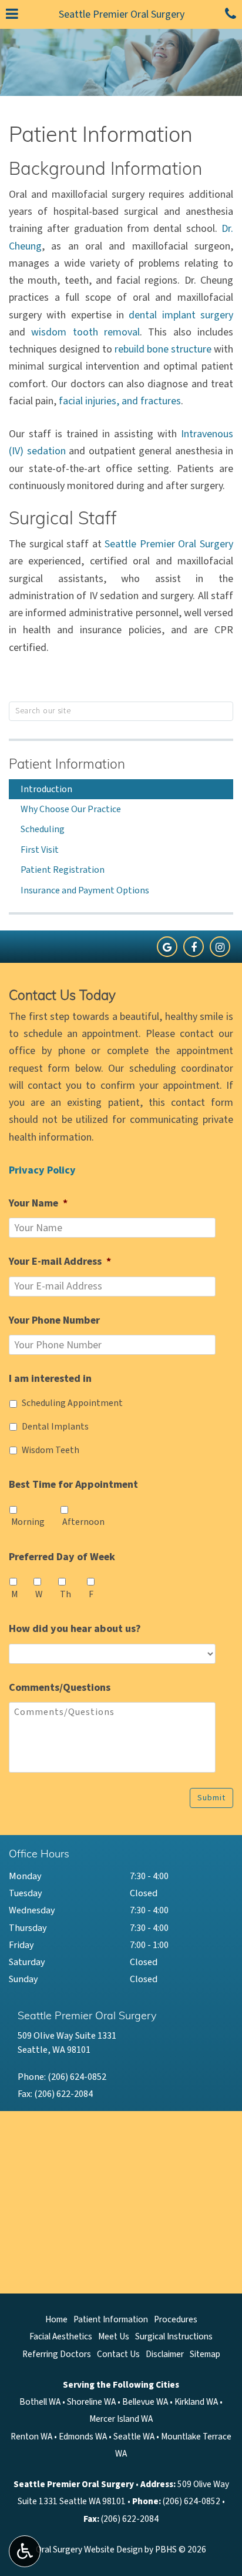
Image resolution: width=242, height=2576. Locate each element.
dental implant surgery (181, 315)
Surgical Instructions (174, 2336)
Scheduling (43, 829)
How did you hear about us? (75, 1629)
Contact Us (118, 2354)
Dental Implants (55, 1427)
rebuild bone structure (163, 349)
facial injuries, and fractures (120, 401)
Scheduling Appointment (72, 1403)
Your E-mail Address (60, 1262)
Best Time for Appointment (73, 1485)
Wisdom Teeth (51, 1450)
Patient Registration (63, 870)
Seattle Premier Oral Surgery (122, 14)
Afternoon (83, 1522)
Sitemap (205, 2354)
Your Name (38, 1203)
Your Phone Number (54, 1320)
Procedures (176, 2319)
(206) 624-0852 (77, 2077)
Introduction (46, 789)
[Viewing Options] (25, 2551)
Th (65, 1594)
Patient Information (67, 765)
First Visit (40, 850)
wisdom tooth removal (85, 332)
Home (56, 2319)
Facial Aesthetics (61, 2336)
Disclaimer (165, 2354)
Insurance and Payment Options (85, 890)
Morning (28, 1522)
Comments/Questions (60, 1688)
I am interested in (50, 1379)
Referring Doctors (57, 2354)
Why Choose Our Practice (71, 809)
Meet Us (114, 2336)
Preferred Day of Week (62, 1557)
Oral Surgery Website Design (89, 2550)
